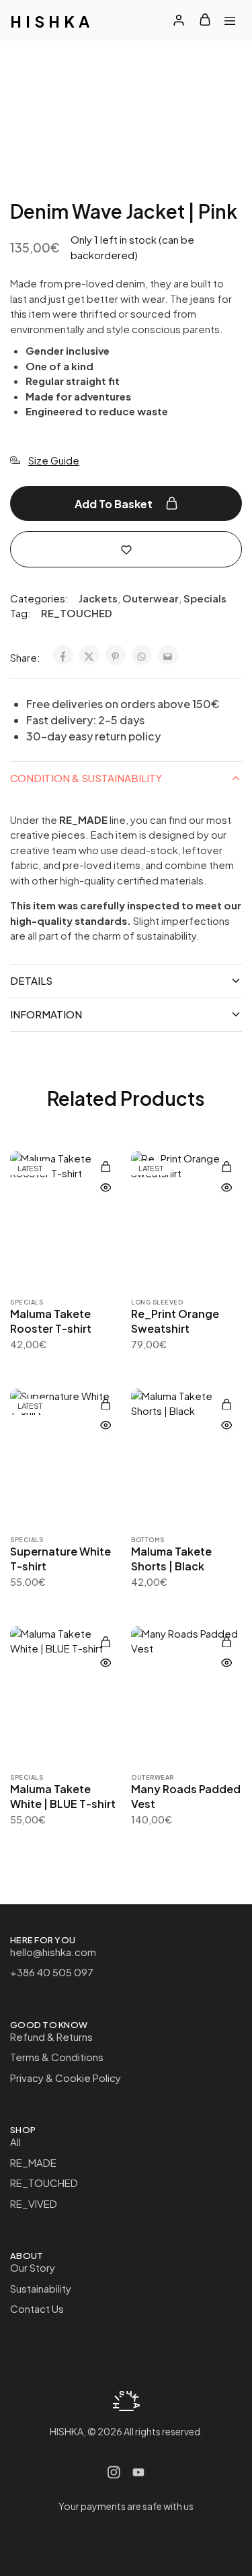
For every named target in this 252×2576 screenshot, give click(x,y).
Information (46, 1014)
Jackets (98, 598)
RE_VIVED (34, 2203)
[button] (106, 1167)
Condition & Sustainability (86, 778)
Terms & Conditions (57, 2057)
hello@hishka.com (53, 1952)
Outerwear (151, 598)
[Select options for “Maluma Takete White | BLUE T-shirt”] (106, 1642)
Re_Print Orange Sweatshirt (175, 1321)
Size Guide (54, 460)
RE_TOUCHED (77, 613)
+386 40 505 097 (52, 1972)
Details (31, 980)
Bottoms (148, 1540)
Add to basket (115, 504)
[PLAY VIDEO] (215, 67)
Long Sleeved (157, 1302)
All (15, 2142)
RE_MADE (33, 2162)
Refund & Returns (51, 2037)
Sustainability (41, 2288)
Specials (205, 598)
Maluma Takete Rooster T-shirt (51, 1321)
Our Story (33, 2267)
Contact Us (37, 2308)
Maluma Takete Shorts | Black (171, 1558)
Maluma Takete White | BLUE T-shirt (63, 1796)
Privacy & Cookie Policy (66, 2078)
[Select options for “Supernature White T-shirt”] (106, 1404)
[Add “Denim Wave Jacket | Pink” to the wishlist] (126, 548)
